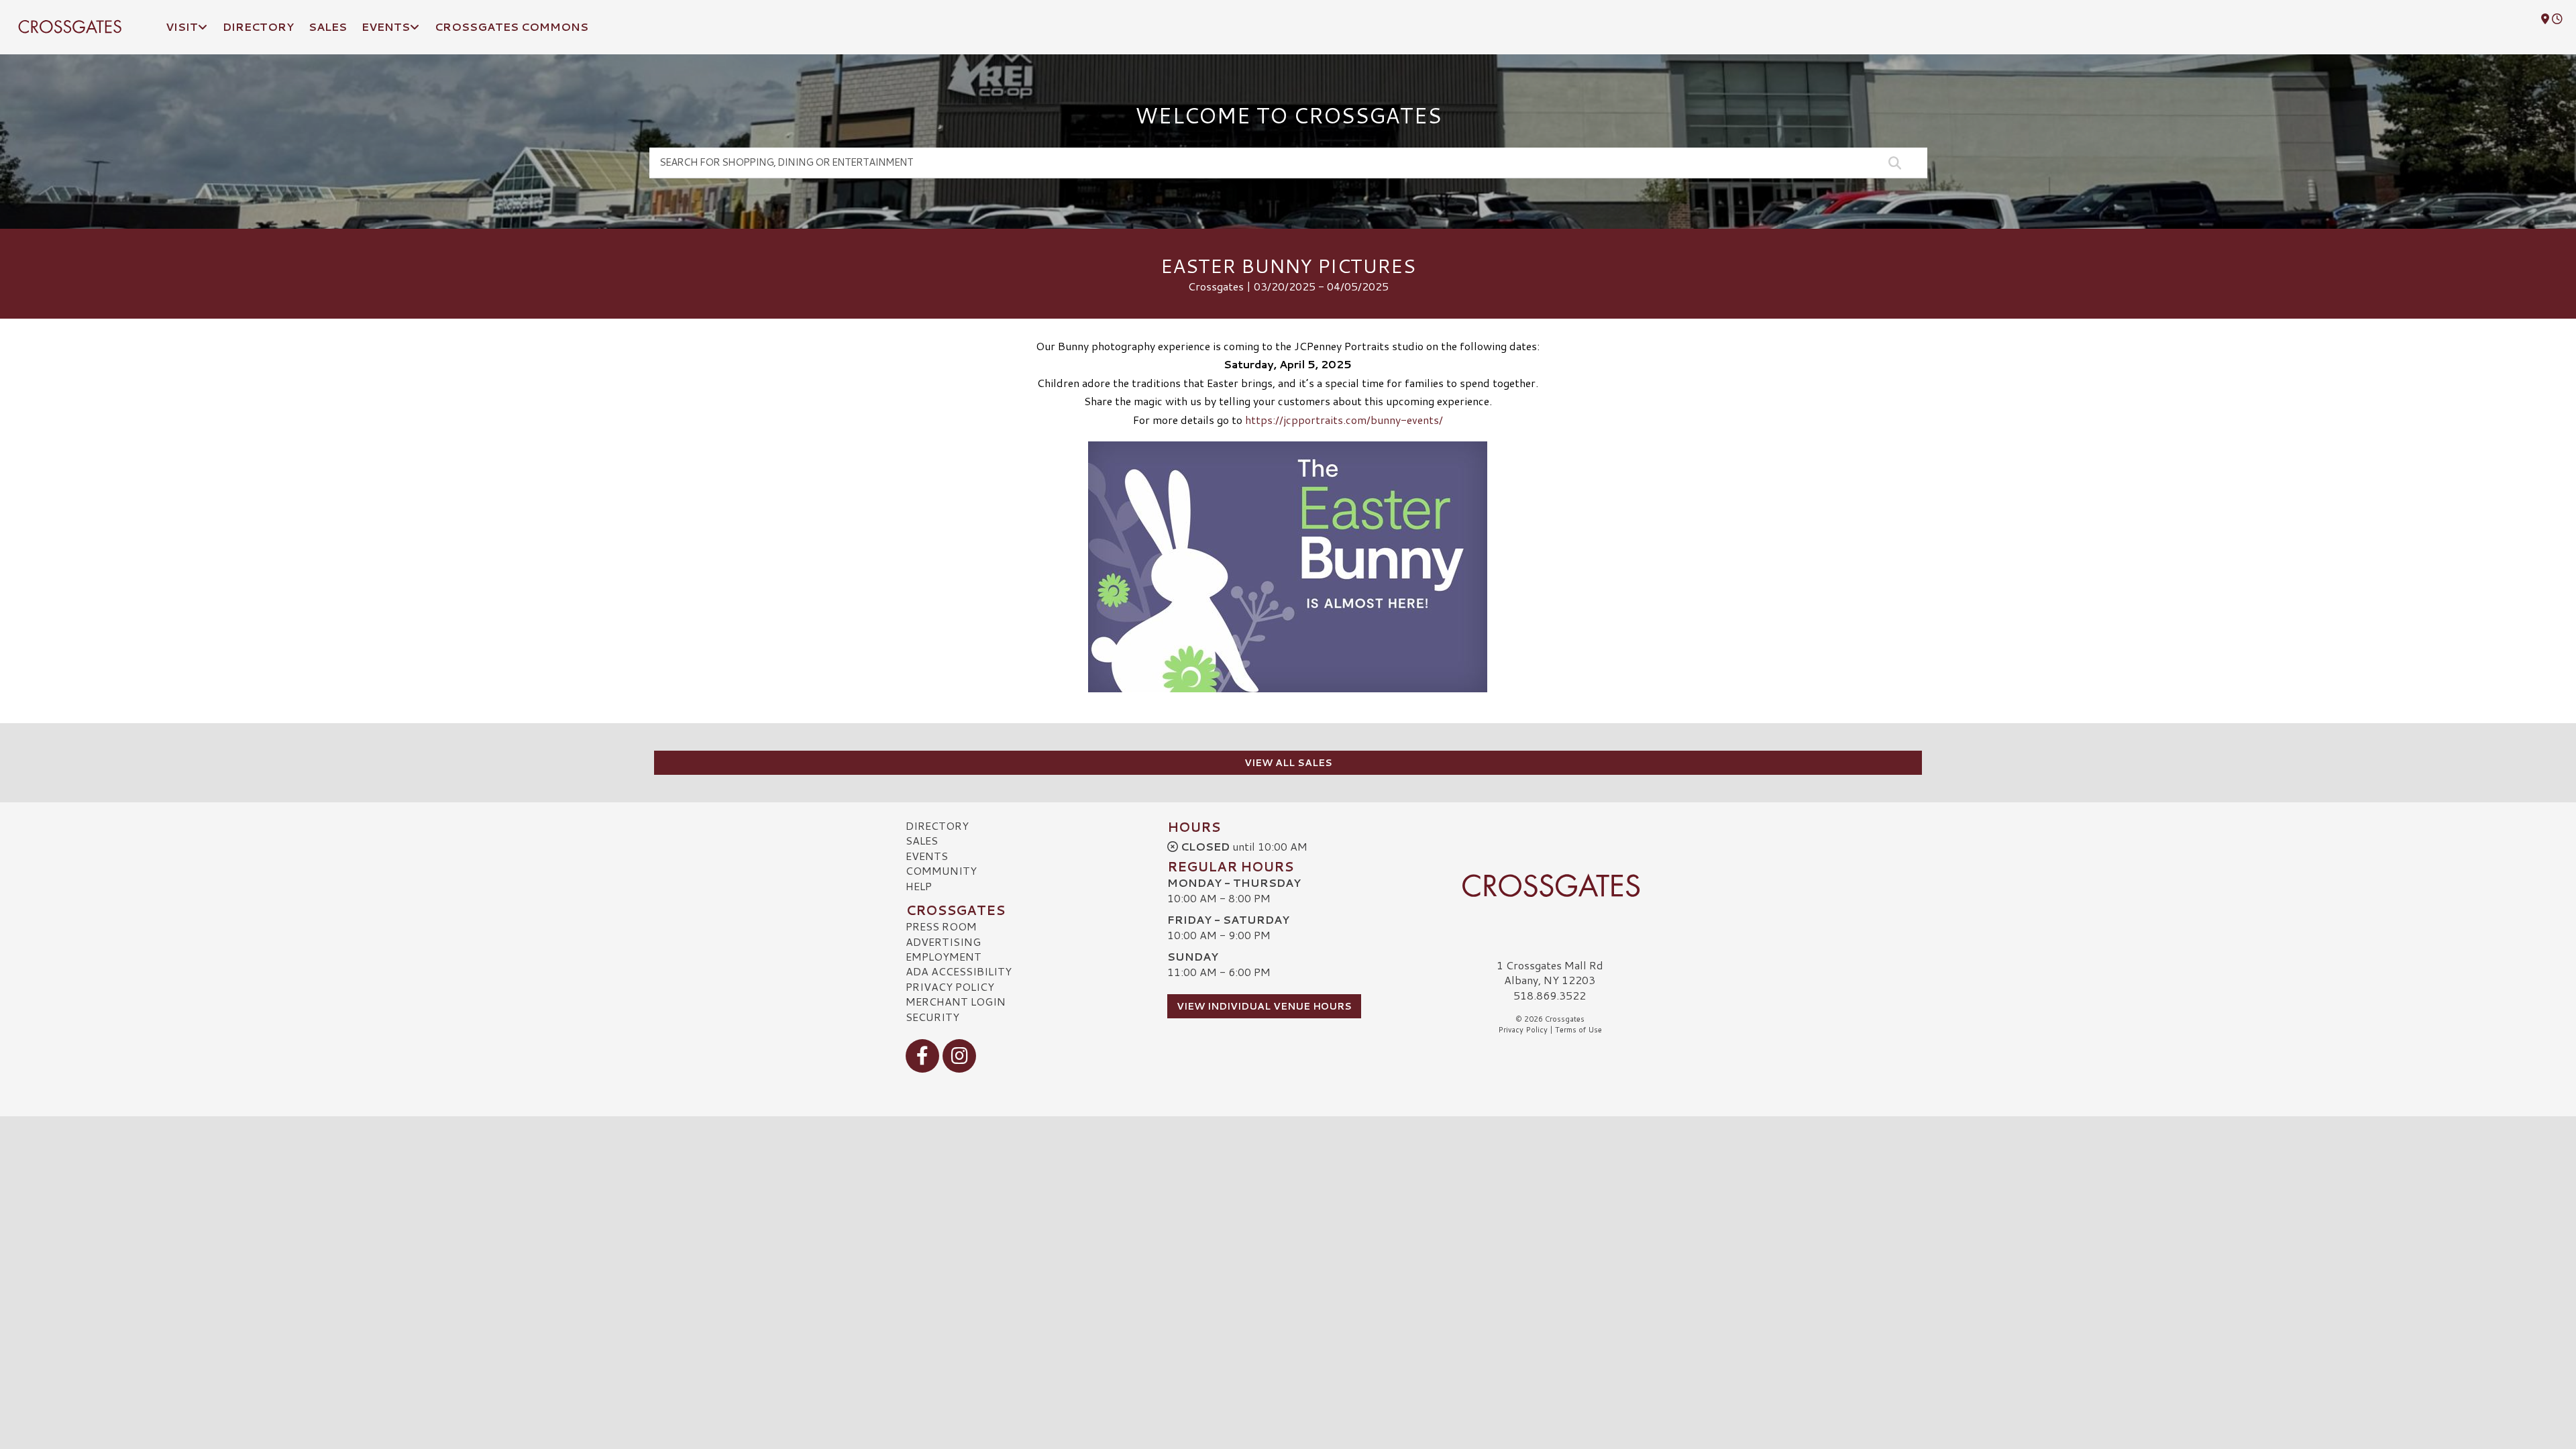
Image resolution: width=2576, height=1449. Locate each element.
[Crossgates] (1550, 885)
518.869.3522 (1550, 996)
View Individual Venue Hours (1264, 1006)
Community (941, 870)
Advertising (943, 942)
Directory (937, 825)
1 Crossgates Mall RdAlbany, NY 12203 (1550, 972)
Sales (922, 840)
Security (932, 1017)
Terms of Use (1578, 1030)
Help (919, 886)
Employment (944, 956)
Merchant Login (956, 1001)
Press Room (941, 926)
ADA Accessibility (959, 971)
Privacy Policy (950, 986)
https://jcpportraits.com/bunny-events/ (1344, 420)
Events (927, 856)
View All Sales (1288, 763)
